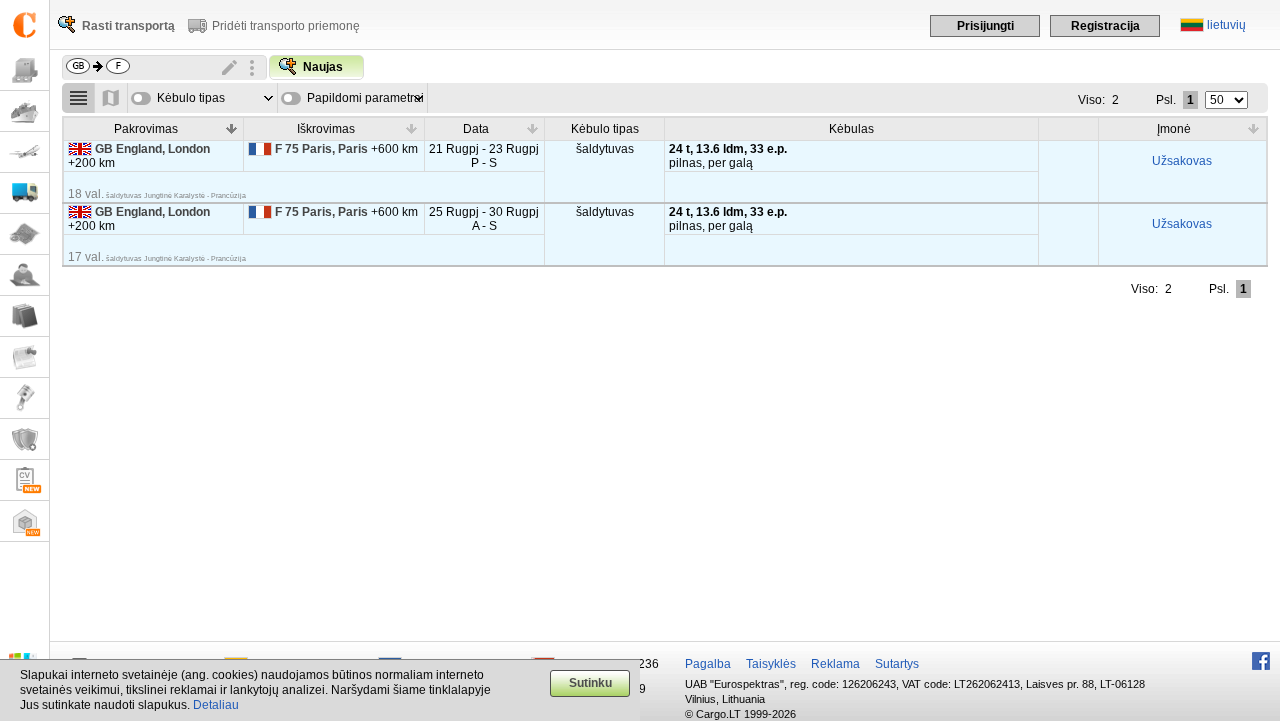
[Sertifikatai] (24, 439)
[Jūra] (24, 111)
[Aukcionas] (24, 398)
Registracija (1105, 26)
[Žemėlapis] (24, 234)
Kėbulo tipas (191, 98)
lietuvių (1226, 25)
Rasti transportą (128, 26)
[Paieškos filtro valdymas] (252, 68)
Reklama (835, 664)
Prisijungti (985, 26)
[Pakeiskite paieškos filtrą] (230, 68)
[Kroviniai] (24, 70)
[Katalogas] (24, 316)
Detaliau (216, 705)
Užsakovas (1182, 161)
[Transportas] (24, 193)
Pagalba (708, 664)
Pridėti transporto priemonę (286, 26)
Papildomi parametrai (365, 98)
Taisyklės (771, 664)
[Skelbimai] (24, 357)
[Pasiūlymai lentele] (78, 98)
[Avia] (24, 152)
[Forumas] (24, 275)
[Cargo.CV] (24, 480)
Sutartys (897, 664)
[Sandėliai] (24, 521)
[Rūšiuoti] (231, 128)
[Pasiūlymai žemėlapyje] (111, 98)
